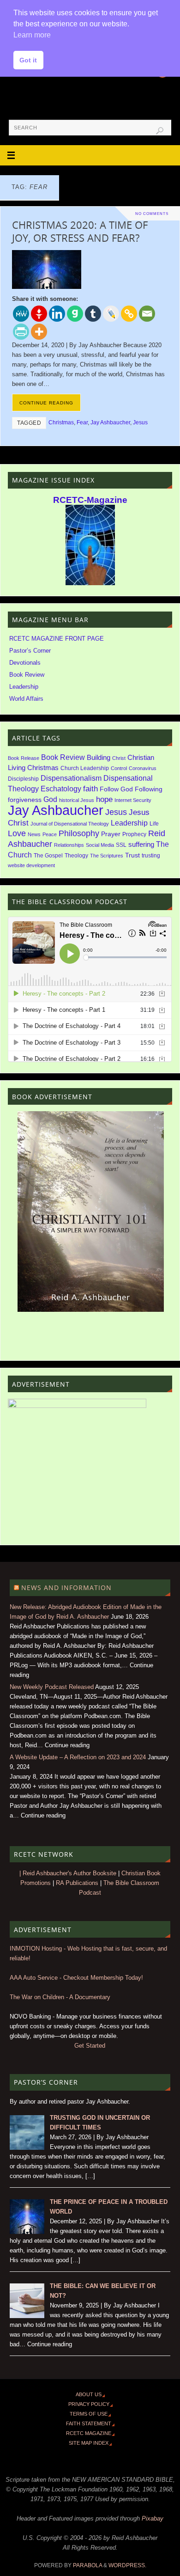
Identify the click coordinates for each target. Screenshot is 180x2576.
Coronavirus (143, 768)
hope (104, 799)
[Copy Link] (129, 314)
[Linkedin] (57, 314)
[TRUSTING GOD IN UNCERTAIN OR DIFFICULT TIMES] (27, 2148)
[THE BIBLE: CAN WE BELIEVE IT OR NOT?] (27, 2316)
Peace (50, 834)
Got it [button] (28, 60)
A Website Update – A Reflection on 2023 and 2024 (78, 1757)
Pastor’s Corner (30, 651)
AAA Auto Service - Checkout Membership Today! (76, 1978)
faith (90, 789)
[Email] (147, 314)
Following (149, 789)
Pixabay (153, 2519)
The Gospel (48, 856)
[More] (39, 332)
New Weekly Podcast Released (52, 1687)
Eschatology (61, 789)
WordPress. (127, 2565)
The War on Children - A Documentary (60, 1997)
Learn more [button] (32, 35)
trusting (151, 856)
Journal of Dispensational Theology (70, 824)
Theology (76, 856)
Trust (132, 855)
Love (17, 833)
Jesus (140, 422)
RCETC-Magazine (90, 500)
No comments (152, 214)
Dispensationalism (71, 778)
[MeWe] (21, 314)
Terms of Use (89, 2414)
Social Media (100, 845)
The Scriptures (107, 856)
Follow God (116, 789)
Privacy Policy (89, 2404)
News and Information (66, 1588)
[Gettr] (39, 314)
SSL (121, 845)
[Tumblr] (93, 314)
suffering (141, 844)
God (50, 799)
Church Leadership (85, 768)
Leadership (24, 687)
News (34, 834)
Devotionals (25, 663)
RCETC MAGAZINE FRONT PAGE (57, 639)
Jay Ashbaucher (110, 422)
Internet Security (133, 800)
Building (99, 758)
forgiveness (25, 800)
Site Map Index (89, 2443)
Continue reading (46, 403)
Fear (82, 422)
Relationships (69, 845)
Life (154, 824)
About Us (89, 2394)
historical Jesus (77, 800)
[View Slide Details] (91, 1212)
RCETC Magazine (89, 2433)
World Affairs (26, 699)
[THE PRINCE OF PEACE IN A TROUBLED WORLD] (27, 2232)
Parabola (87, 2565)
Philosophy (79, 833)
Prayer (111, 834)
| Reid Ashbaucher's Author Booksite (68, 1873)
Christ (119, 758)
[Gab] (75, 314)
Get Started (90, 2046)
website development (31, 865)
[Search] (160, 131)
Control (119, 768)
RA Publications (77, 1883)
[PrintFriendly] (21, 332)
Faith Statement (89, 2423)
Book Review (27, 675)
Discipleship (23, 779)
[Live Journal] (111, 314)
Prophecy (134, 834)
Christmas (61, 422)
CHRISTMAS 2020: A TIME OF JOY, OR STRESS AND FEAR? (80, 231)
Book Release (24, 758)
